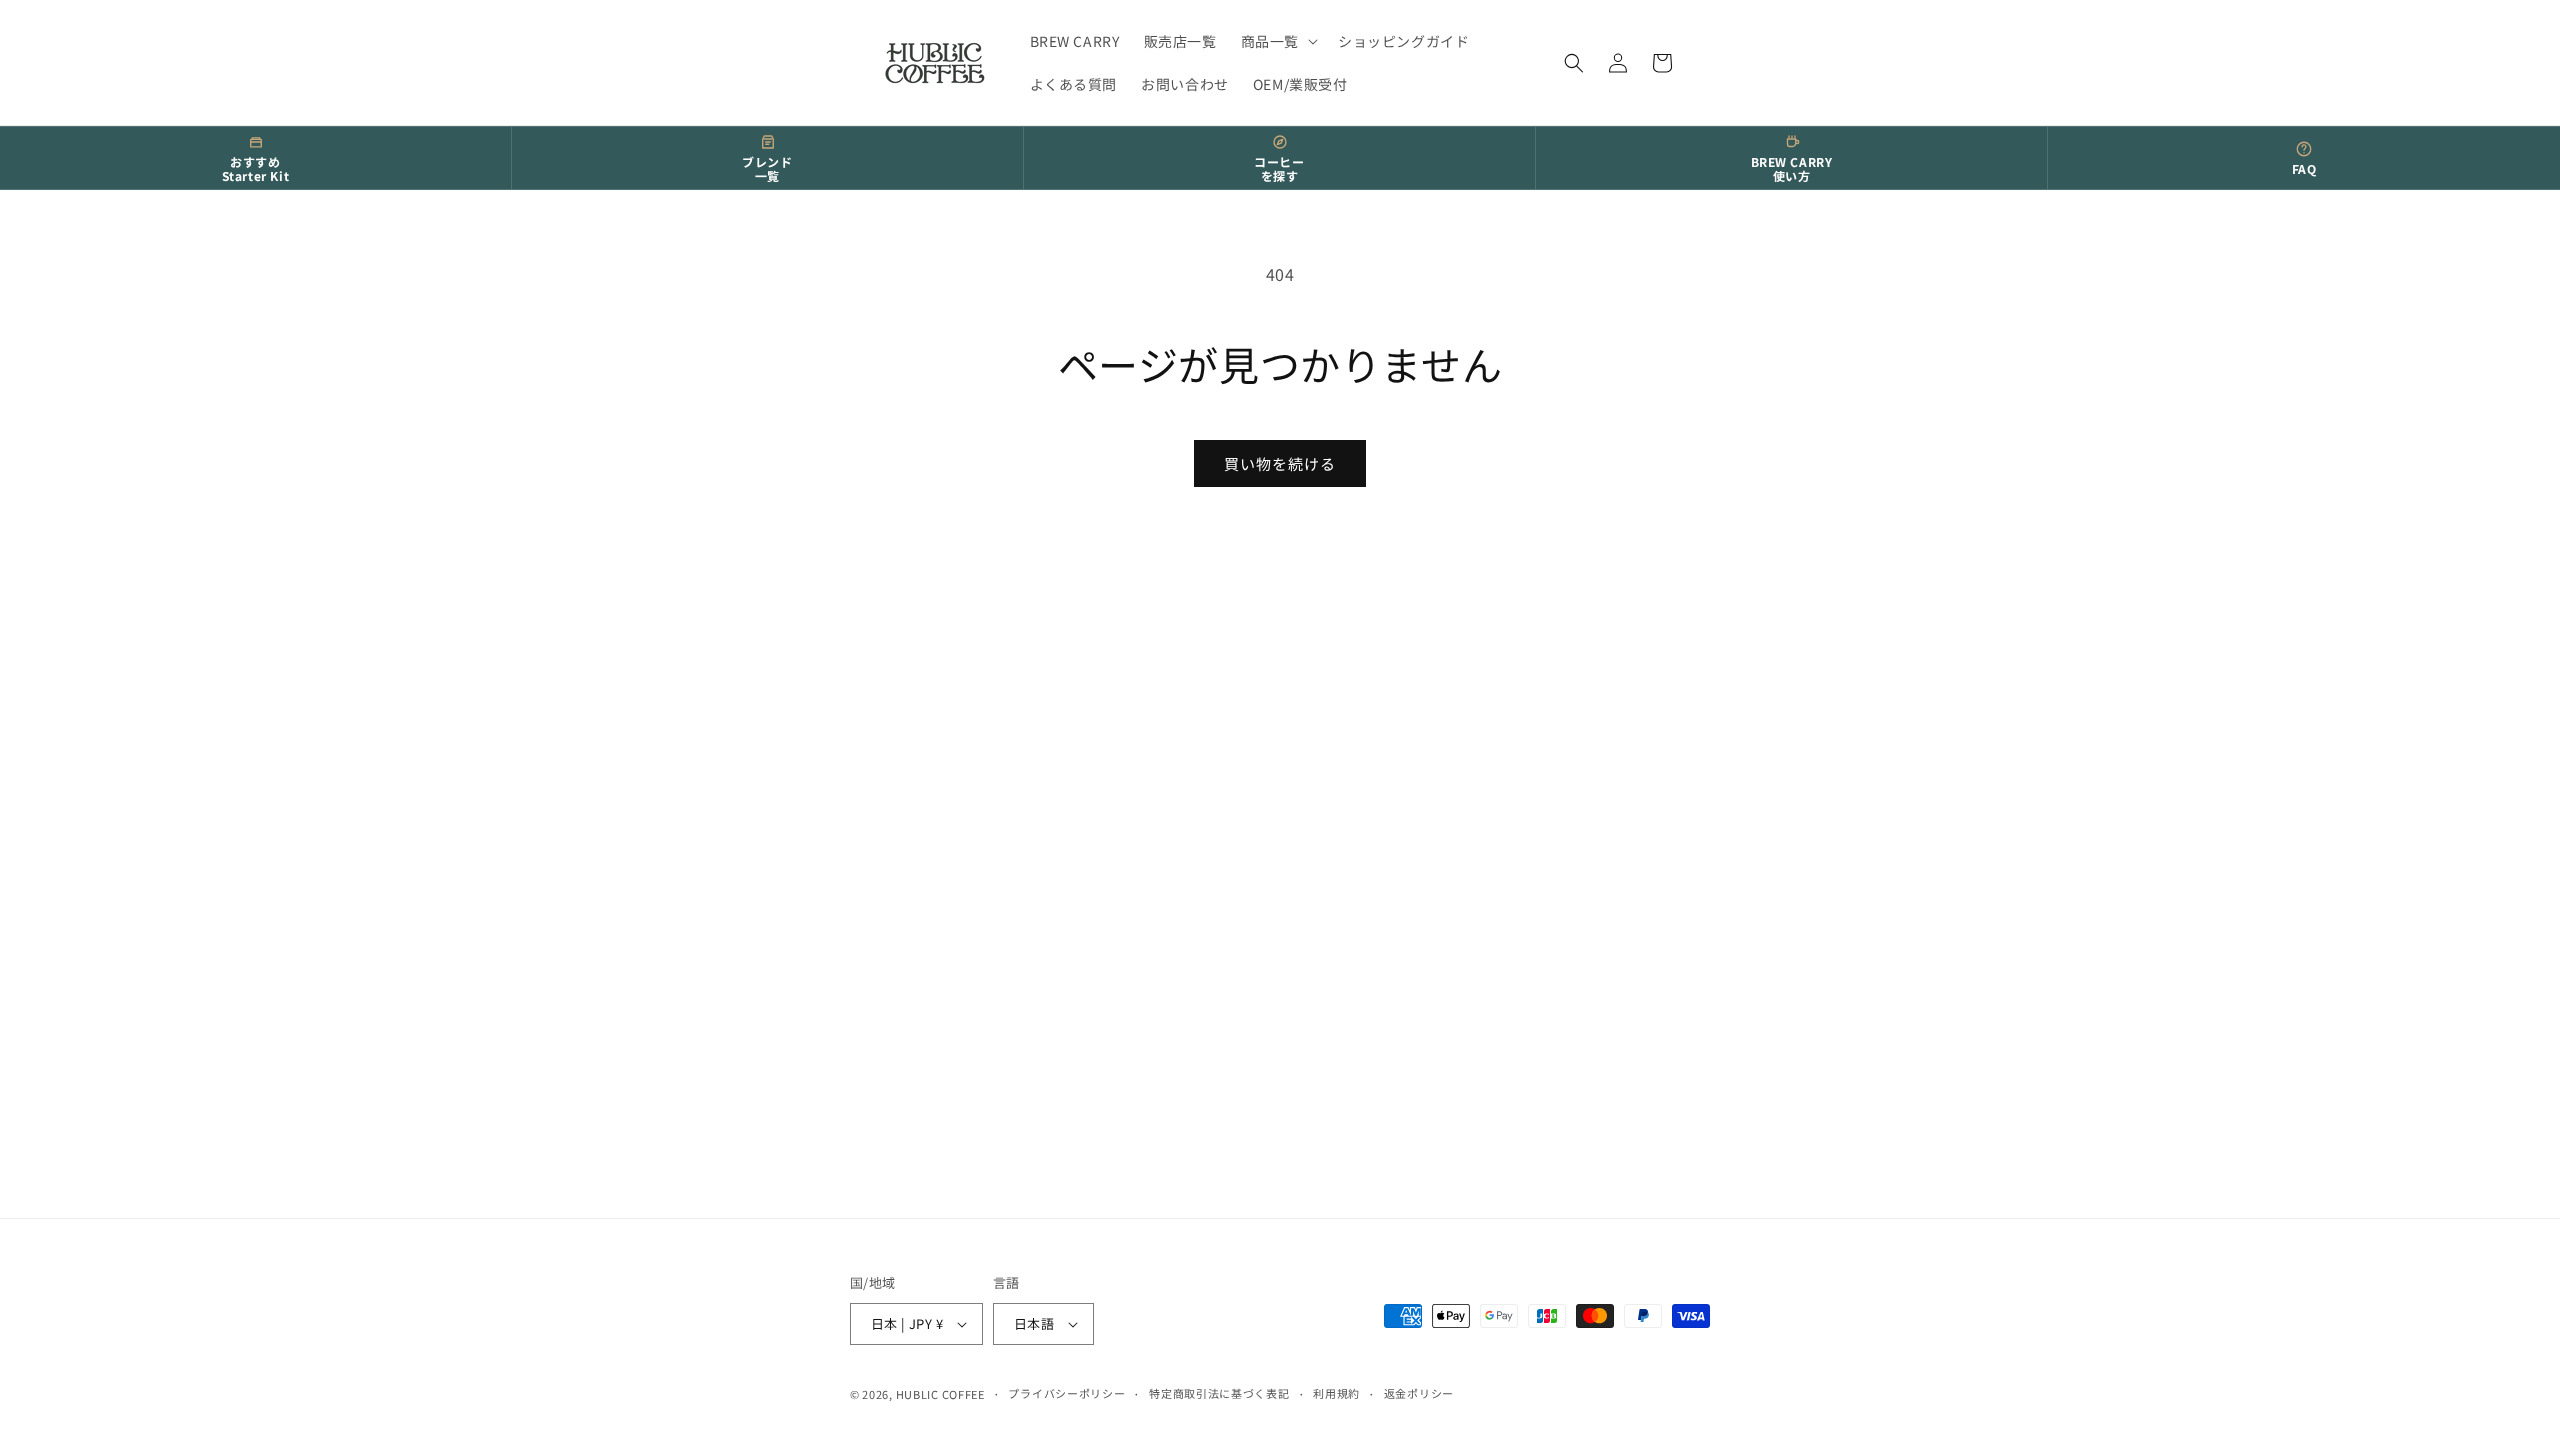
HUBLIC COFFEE (940, 1394)
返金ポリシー (1419, 1393)
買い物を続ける (1280, 463)
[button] (1277, 41)
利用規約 (1336, 1393)
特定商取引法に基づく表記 (1219, 1393)
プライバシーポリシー (1066, 1393)
